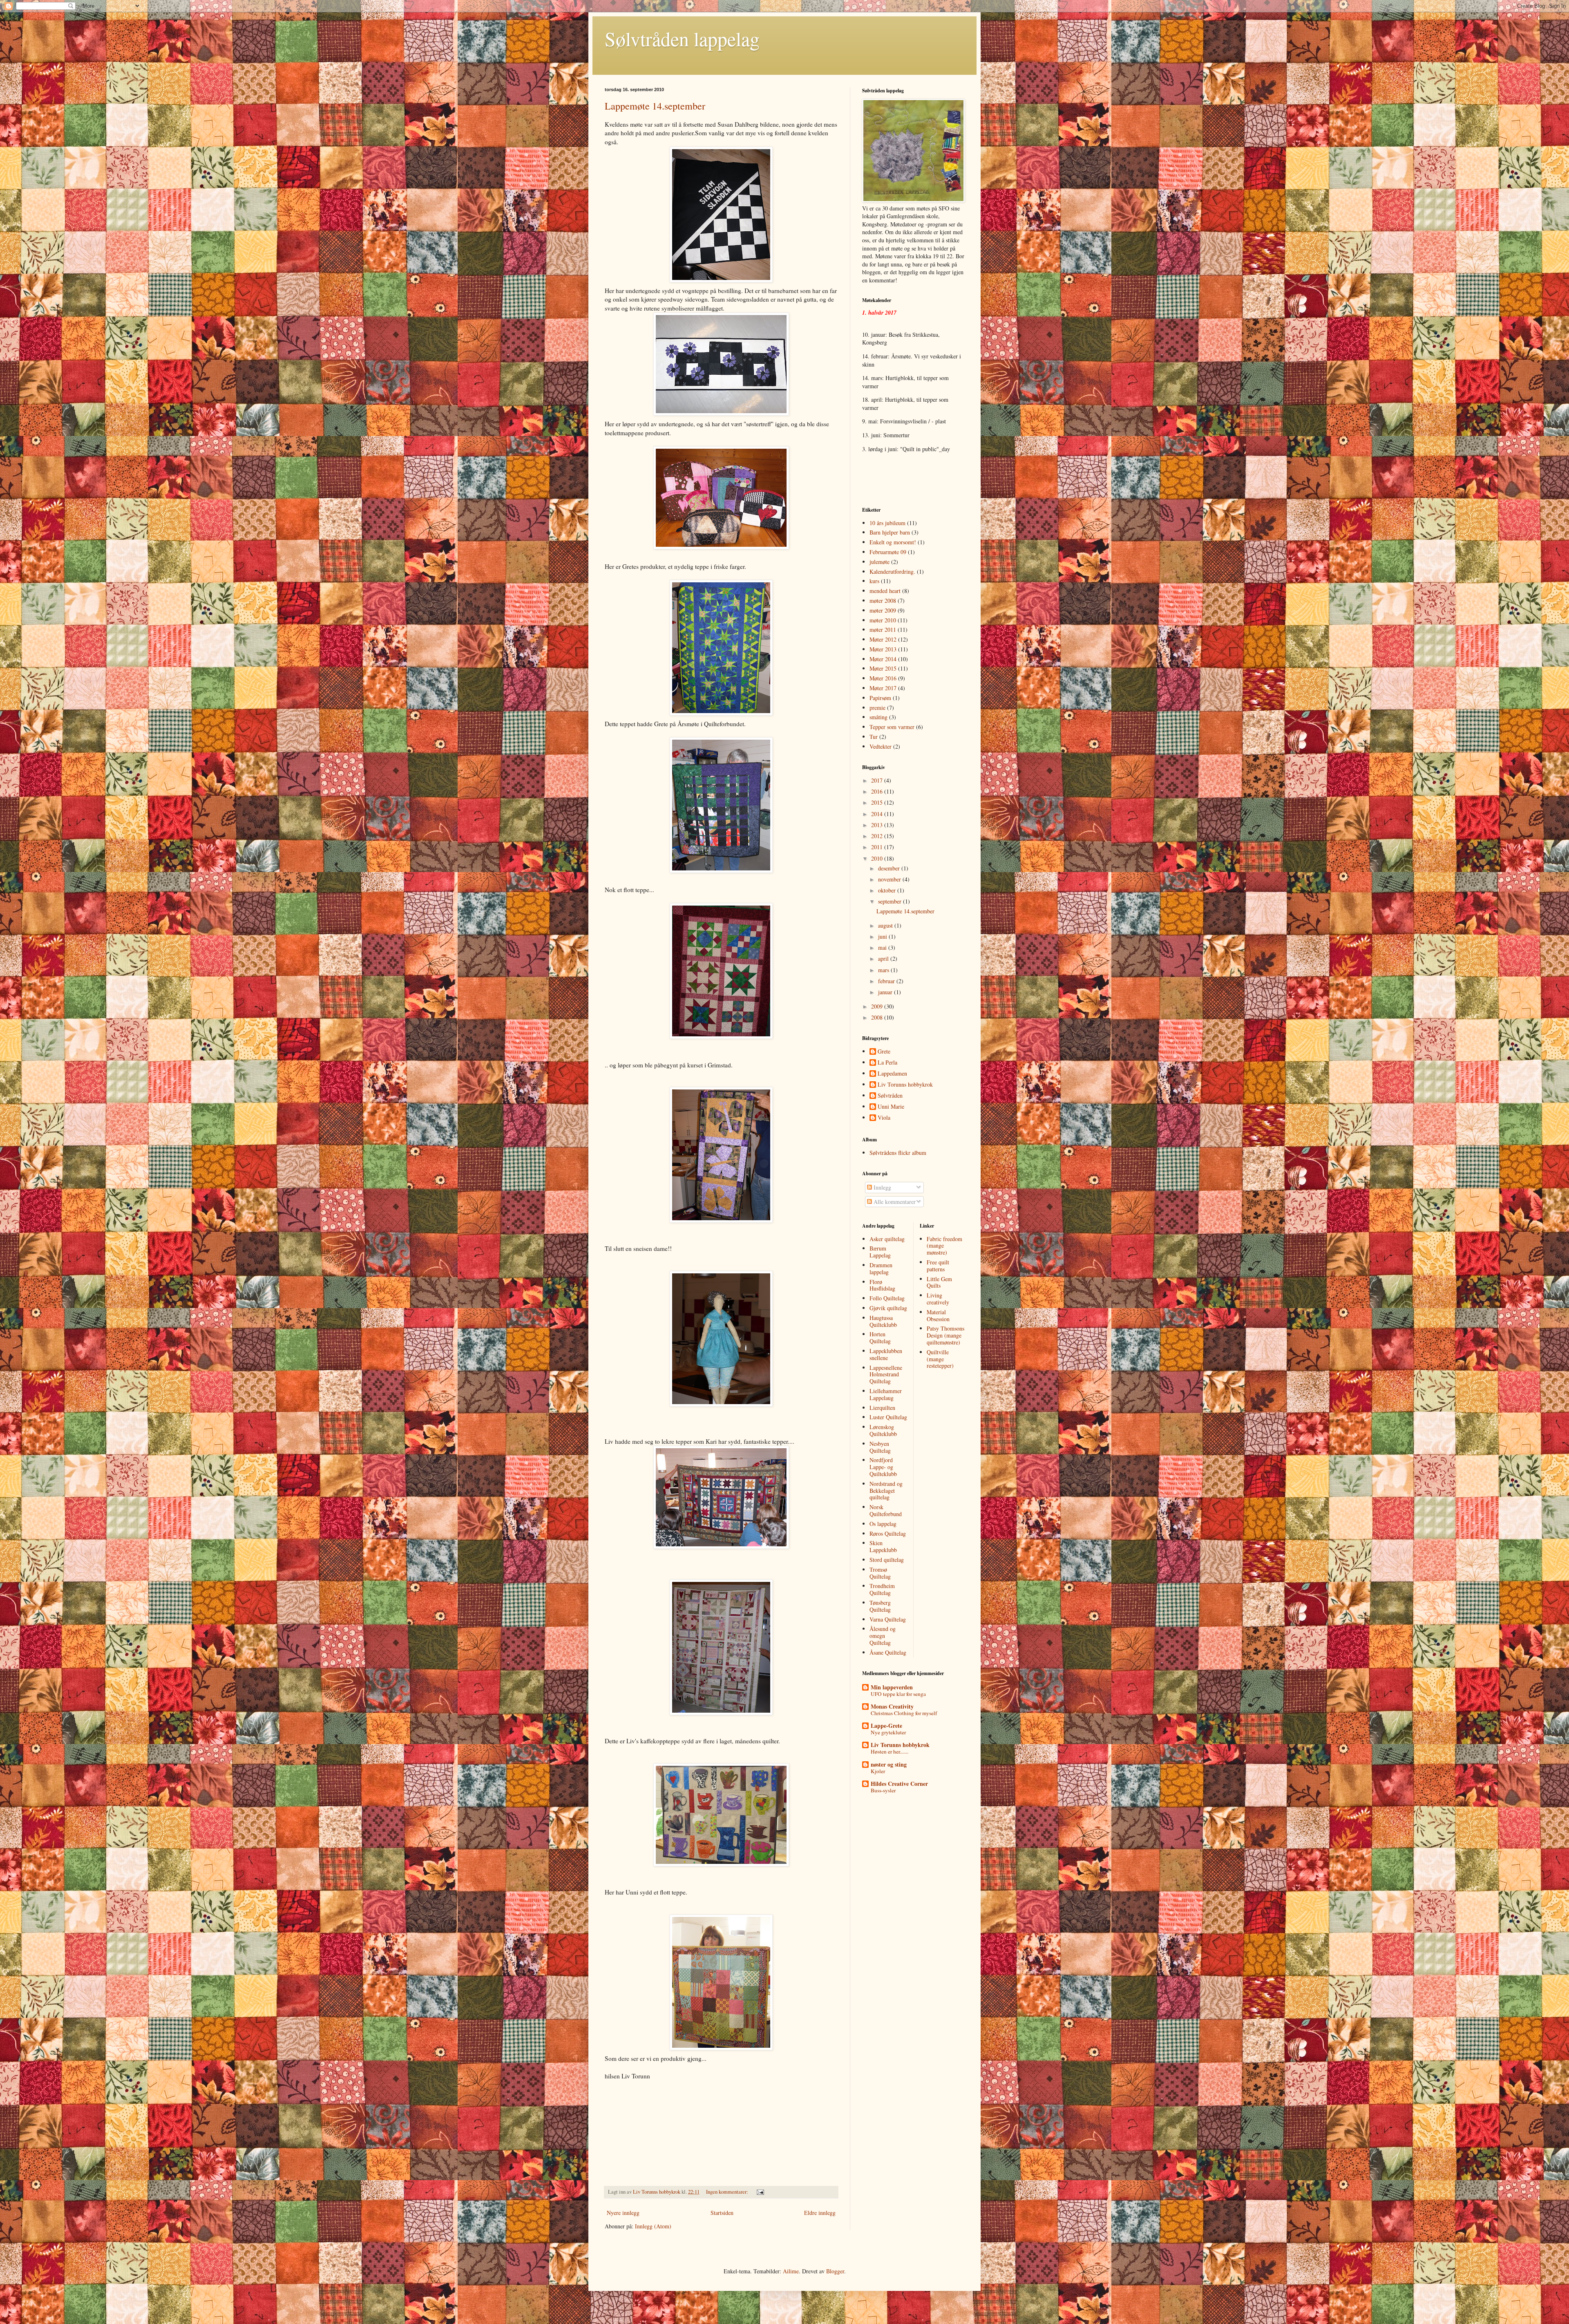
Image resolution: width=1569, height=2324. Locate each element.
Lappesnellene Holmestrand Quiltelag (886, 1374)
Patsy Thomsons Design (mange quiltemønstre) (945, 1335)
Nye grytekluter (888, 1732)
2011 (878, 847)
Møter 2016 (883, 678)
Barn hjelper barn (890, 532)
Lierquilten (882, 1408)
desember (890, 868)
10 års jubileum (887, 523)
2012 (878, 836)
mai (883, 947)
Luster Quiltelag (888, 1417)
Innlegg (882, 1187)
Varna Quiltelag (888, 1619)
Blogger (835, 2271)
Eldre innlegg (820, 2213)
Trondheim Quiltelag (882, 1589)
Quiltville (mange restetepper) (940, 1359)
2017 (878, 780)
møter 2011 (883, 630)
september (891, 901)
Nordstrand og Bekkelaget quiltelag (886, 1491)
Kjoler (878, 1771)
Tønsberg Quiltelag (880, 1606)
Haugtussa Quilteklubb (883, 1321)
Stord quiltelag (887, 1560)
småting (878, 717)
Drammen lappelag (881, 1268)
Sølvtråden (890, 1096)
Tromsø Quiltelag (880, 1573)
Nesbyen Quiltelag (880, 1447)
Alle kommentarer (894, 1202)
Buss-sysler (883, 1790)
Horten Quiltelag (880, 1338)
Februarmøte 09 (888, 552)
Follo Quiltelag (887, 1298)
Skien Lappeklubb (883, 1546)
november (890, 879)
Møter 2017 (883, 688)
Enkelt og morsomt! (893, 542)
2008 (878, 1017)
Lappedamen (892, 1074)
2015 (878, 802)
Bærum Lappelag (880, 1252)
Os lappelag (883, 1524)
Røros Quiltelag (888, 1533)
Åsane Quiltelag (888, 1652)
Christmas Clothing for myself (904, 1713)
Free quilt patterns (938, 1266)
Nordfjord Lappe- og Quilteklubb (883, 1467)
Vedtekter (881, 746)
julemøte (879, 562)
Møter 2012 (883, 639)
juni (883, 936)
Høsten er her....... (890, 1751)
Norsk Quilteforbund (886, 1510)
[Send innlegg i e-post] (760, 2192)
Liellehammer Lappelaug (886, 1394)
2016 (878, 791)
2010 (878, 858)
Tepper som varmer (892, 727)
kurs (874, 581)
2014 (878, 814)
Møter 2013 (883, 649)
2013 (878, 825)
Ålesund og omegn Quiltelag (883, 1636)
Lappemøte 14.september (655, 106)
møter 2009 (883, 610)
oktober (888, 890)
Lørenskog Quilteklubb (883, 1430)
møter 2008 (883, 601)
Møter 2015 (883, 668)
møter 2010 (883, 620)
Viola (884, 1118)
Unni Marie (891, 1107)
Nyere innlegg (623, 2213)
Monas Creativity (892, 1706)
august (886, 925)
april (884, 958)
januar (886, 992)
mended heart (885, 591)
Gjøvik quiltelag (888, 1308)
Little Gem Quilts (939, 1282)
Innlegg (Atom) (653, 2226)
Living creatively (938, 1299)
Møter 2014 (883, 659)
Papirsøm (880, 698)
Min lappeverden (892, 1687)
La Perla (887, 1063)
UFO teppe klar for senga (898, 1694)
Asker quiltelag (887, 1239)
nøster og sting (889, 1764)
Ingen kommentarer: (728, 2192)
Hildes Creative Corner (899, 1784)
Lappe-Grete (886, 1726)
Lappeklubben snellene (886, 1354)
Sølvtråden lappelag (682, 38)
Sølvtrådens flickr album (898, 1153)
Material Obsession (938, 1315)
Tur (874, 737)
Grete (884, 1052)
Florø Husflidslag (882, 1285)
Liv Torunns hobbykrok (905, 1085)
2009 (878, 1006)
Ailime (791, 2271)
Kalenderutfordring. (892, 571)
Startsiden (722, 2213)
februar (887, 981)
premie (877, 708)
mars (884, 970)
